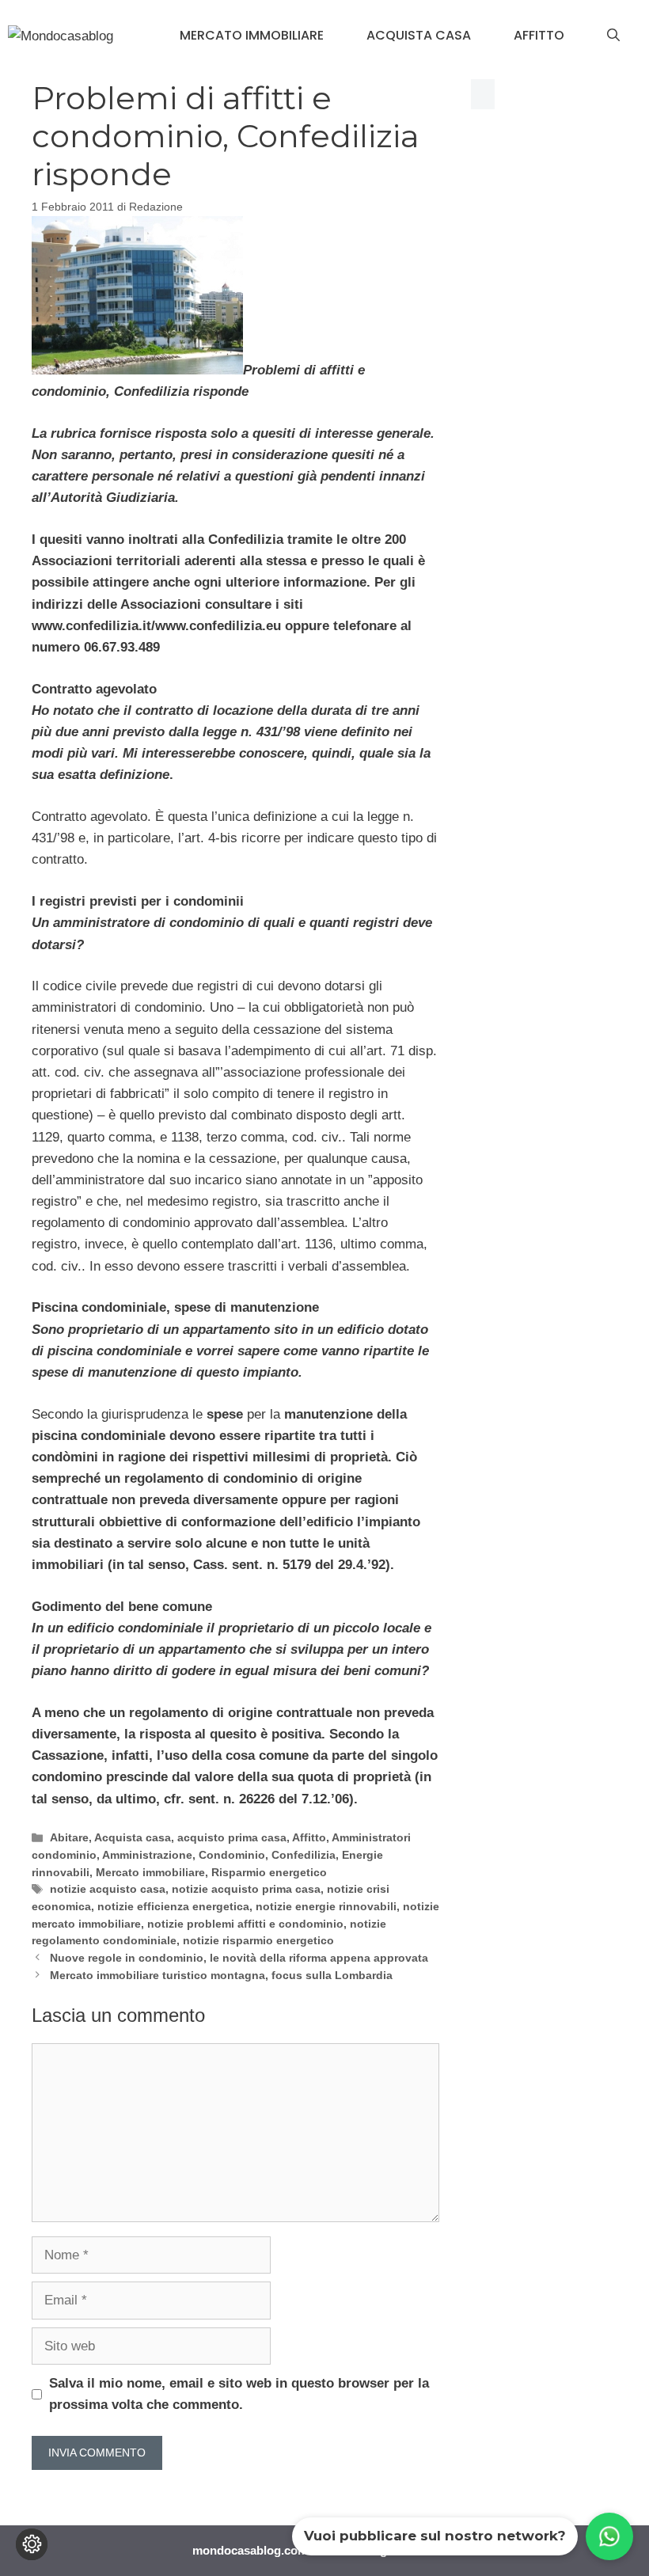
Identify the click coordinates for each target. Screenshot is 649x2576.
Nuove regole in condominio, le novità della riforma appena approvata (239, 1958)
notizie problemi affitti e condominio (245, 1924)
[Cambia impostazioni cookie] (32, 2544)
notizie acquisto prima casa (246, 1889)
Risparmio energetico (269, 1872)
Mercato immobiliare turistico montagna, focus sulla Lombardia (221, 1975)
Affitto (539, 35)
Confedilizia (304, 1855)
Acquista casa (419, 35)
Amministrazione (147, 1855)
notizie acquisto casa (108, 1889)
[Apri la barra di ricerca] (613, 36)
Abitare (69, 1837)
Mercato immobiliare (252, 35)
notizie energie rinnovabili (326, 1906)
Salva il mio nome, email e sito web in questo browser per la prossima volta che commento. (239, 2394)
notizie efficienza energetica (173, 1906)
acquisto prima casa (232, 1837)
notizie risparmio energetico (258, 1940)
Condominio (232, 1855)
